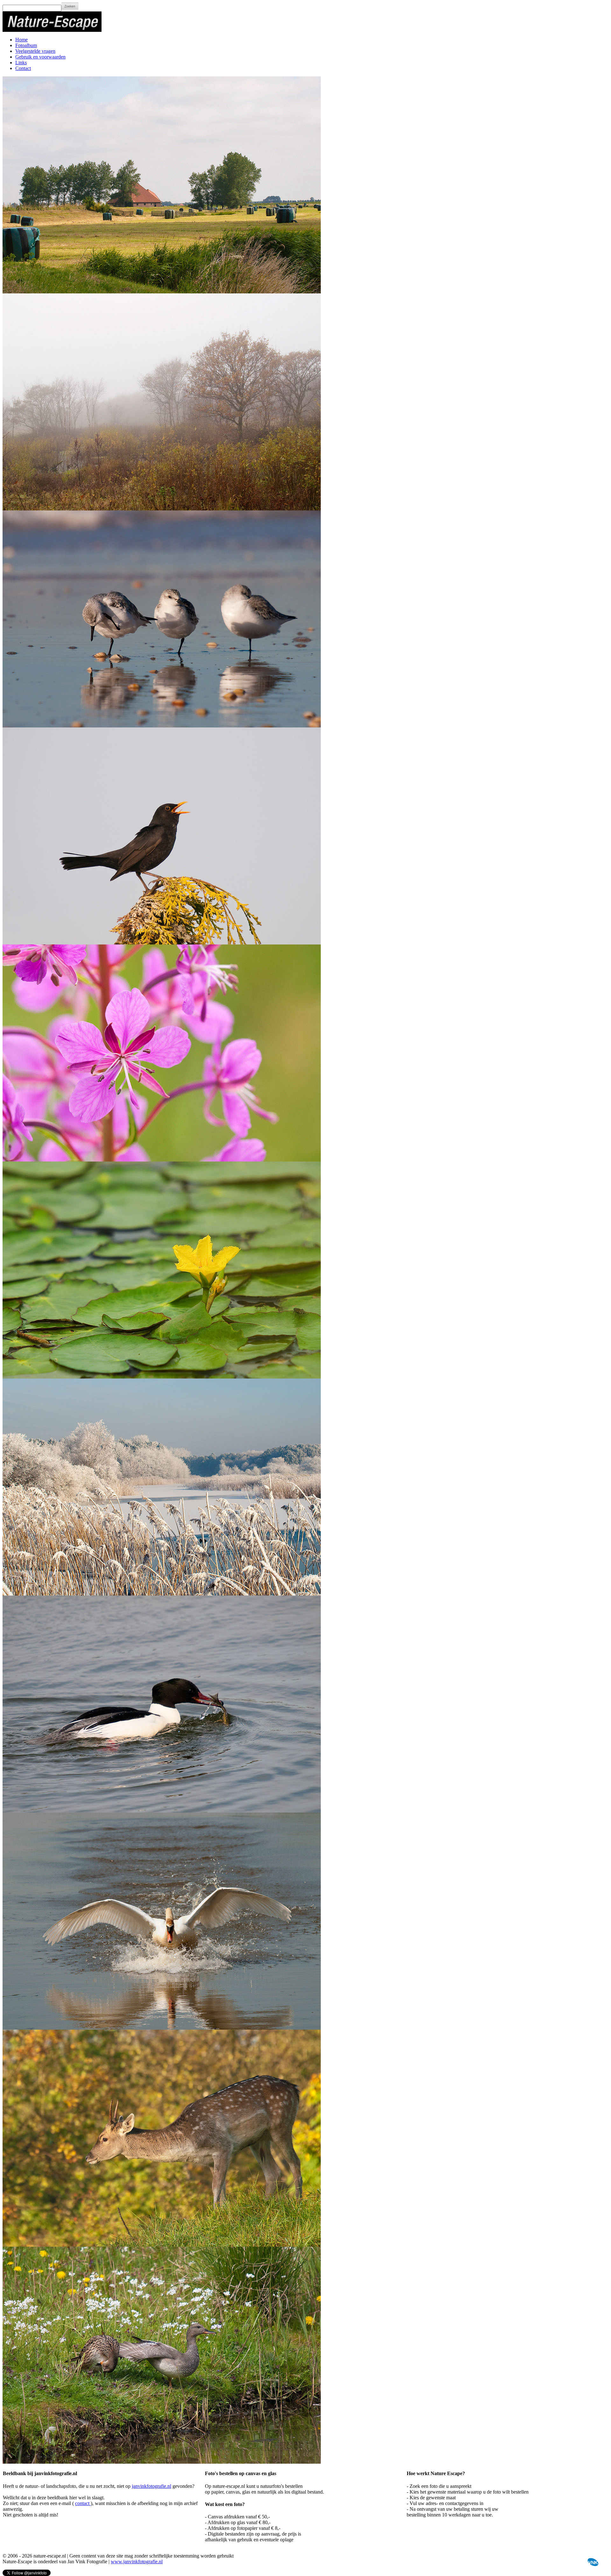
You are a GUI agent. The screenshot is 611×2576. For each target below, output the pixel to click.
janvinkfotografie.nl (151, 2486)
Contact (23, 68)
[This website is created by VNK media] (592, 2564)
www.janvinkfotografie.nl (137, 2562)
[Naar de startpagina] (52, 30)
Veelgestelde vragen (35, 51)
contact (83, 2503)
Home (21, 40)
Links (21, 63)
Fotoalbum (26, 45)
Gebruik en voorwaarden (40, 57)
